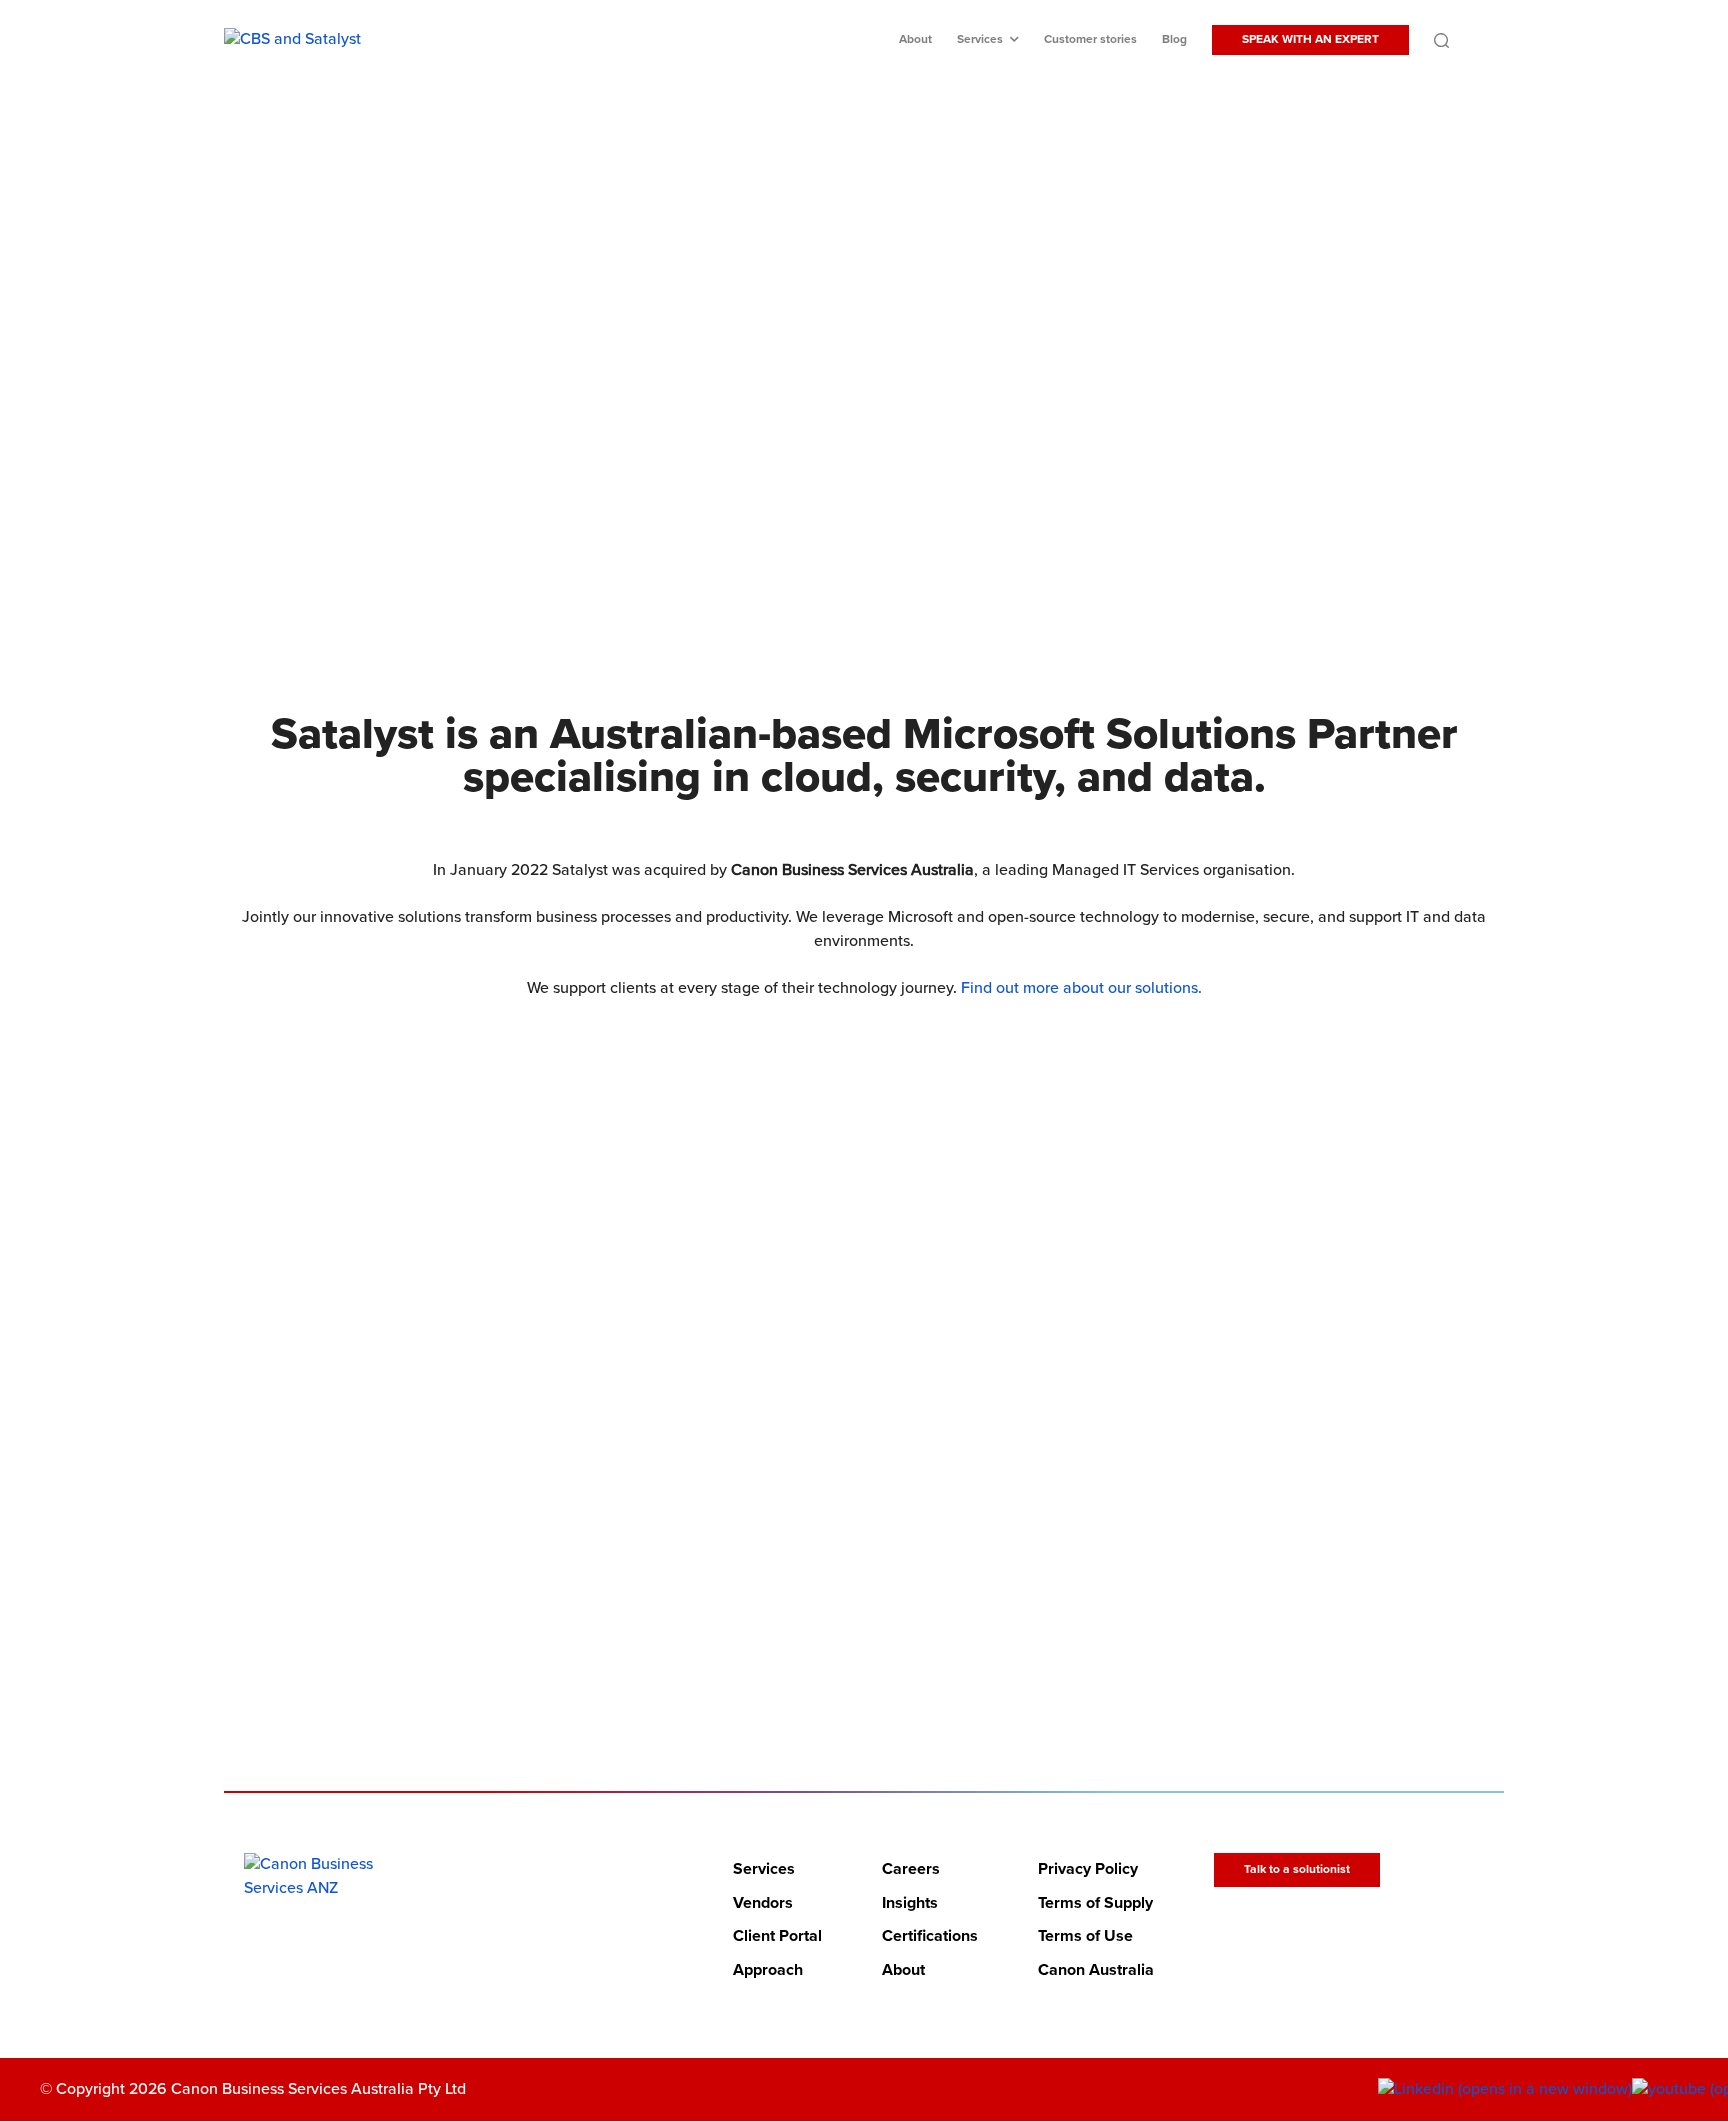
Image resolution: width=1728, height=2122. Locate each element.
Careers (911, 1869)
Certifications (930, 1937)
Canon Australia (1096, 1970)
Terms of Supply (1095, 1903)
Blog (1174, 39)
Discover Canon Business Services (851, 467)
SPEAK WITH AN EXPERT (1310, 39)
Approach (768, 1970)
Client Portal (777, 1937)
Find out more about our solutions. (1081, 988)
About (915, 39)
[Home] (325, 1876)
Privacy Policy (1088, 1869)
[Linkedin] (1505, 2090)
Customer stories (1090, 39)
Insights (910, 1903)
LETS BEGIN (851, 1604)
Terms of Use (1085, 1937)
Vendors (763, 1903)
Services (980, 39)
